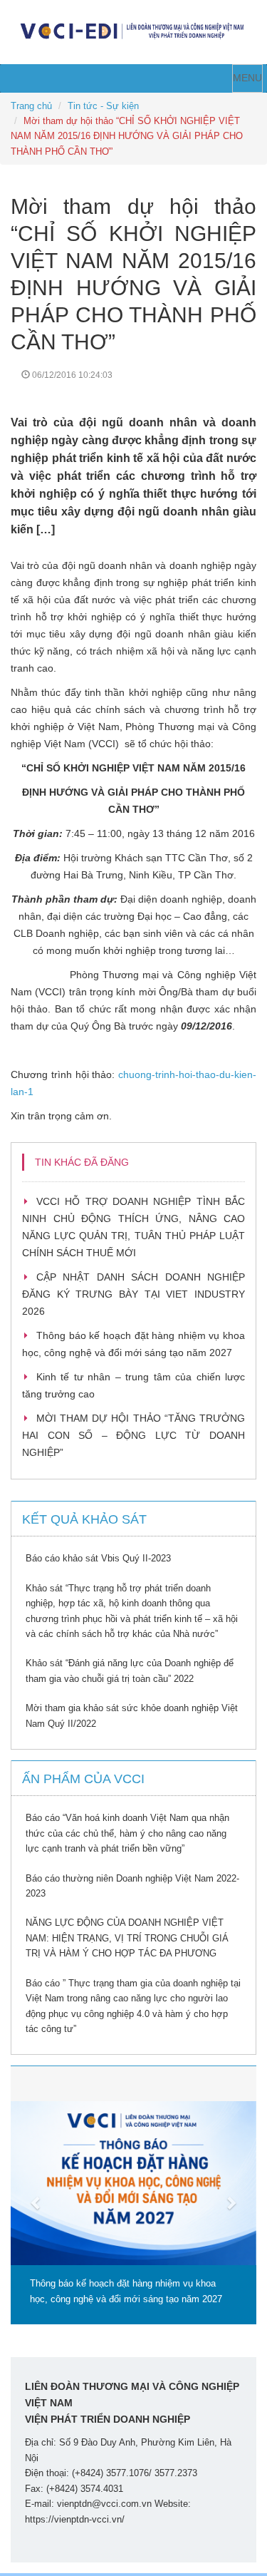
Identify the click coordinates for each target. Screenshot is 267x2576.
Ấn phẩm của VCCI (83, 1779)
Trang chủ (31, 106)
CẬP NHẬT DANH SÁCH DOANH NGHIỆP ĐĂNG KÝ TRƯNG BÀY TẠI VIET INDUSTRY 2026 (133, 1294)
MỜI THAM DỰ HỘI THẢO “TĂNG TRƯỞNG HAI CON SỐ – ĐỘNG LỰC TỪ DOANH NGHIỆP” (133, 1435)
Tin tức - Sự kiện (103, 106)
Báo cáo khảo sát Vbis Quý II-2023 (98, 1558)
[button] (29, 2195)
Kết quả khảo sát (84, 1519)
